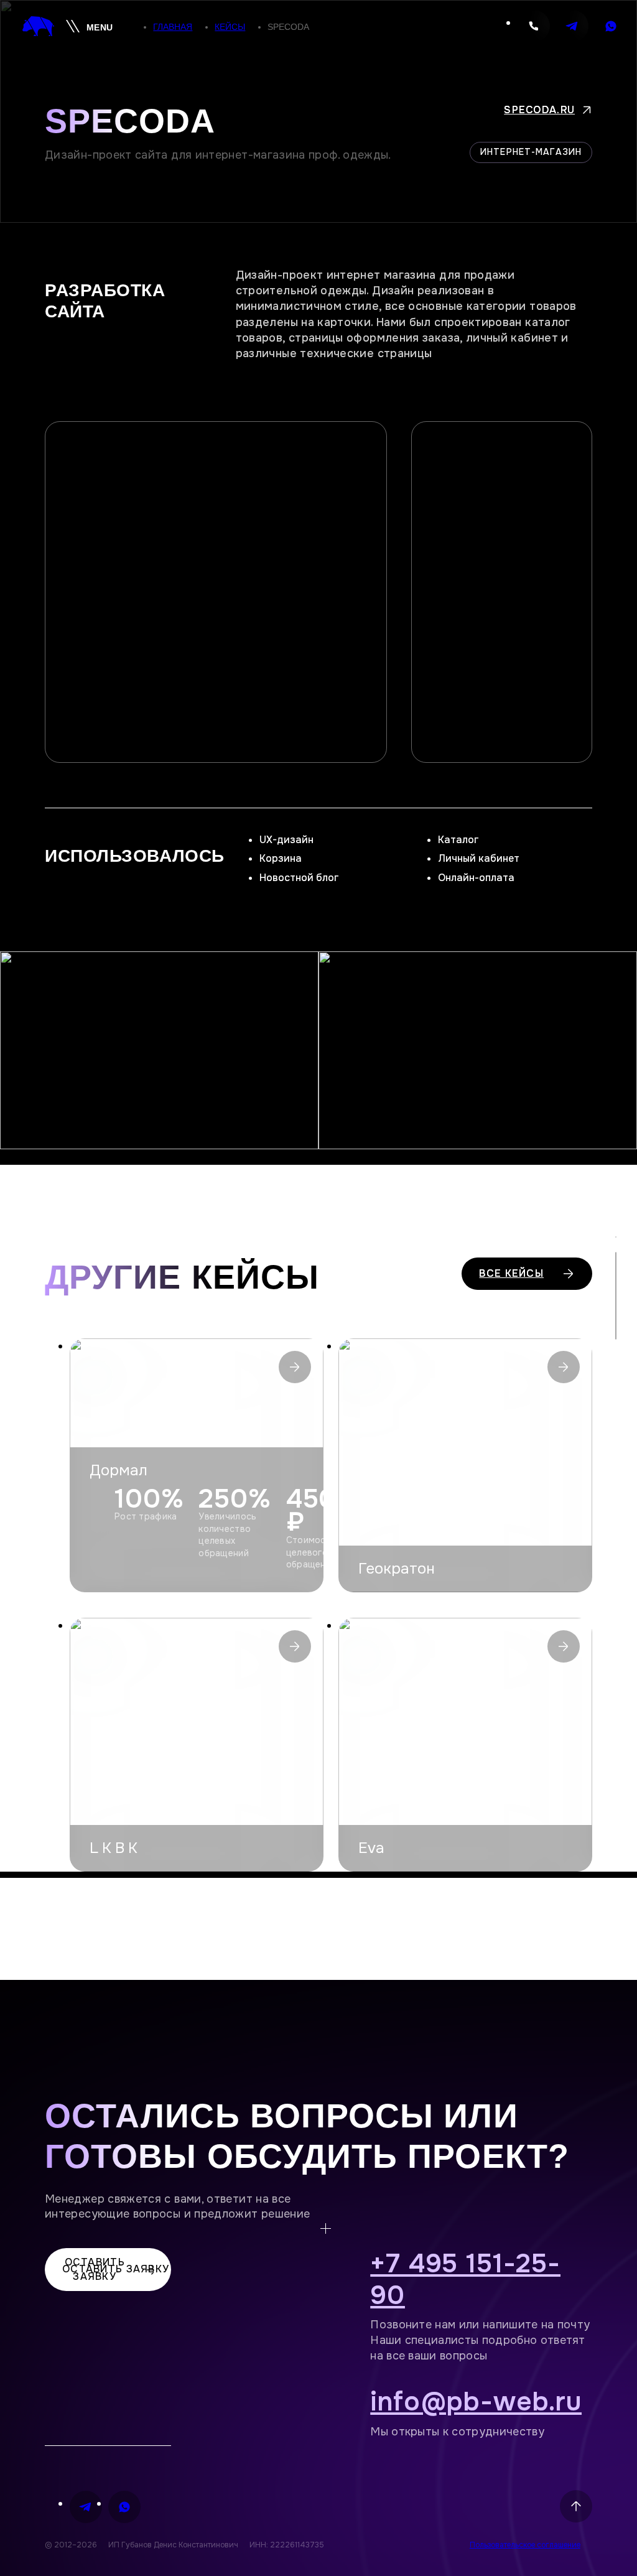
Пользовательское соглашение (525, 2545)
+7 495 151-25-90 (465, 2280)
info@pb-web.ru (476, 2402)
